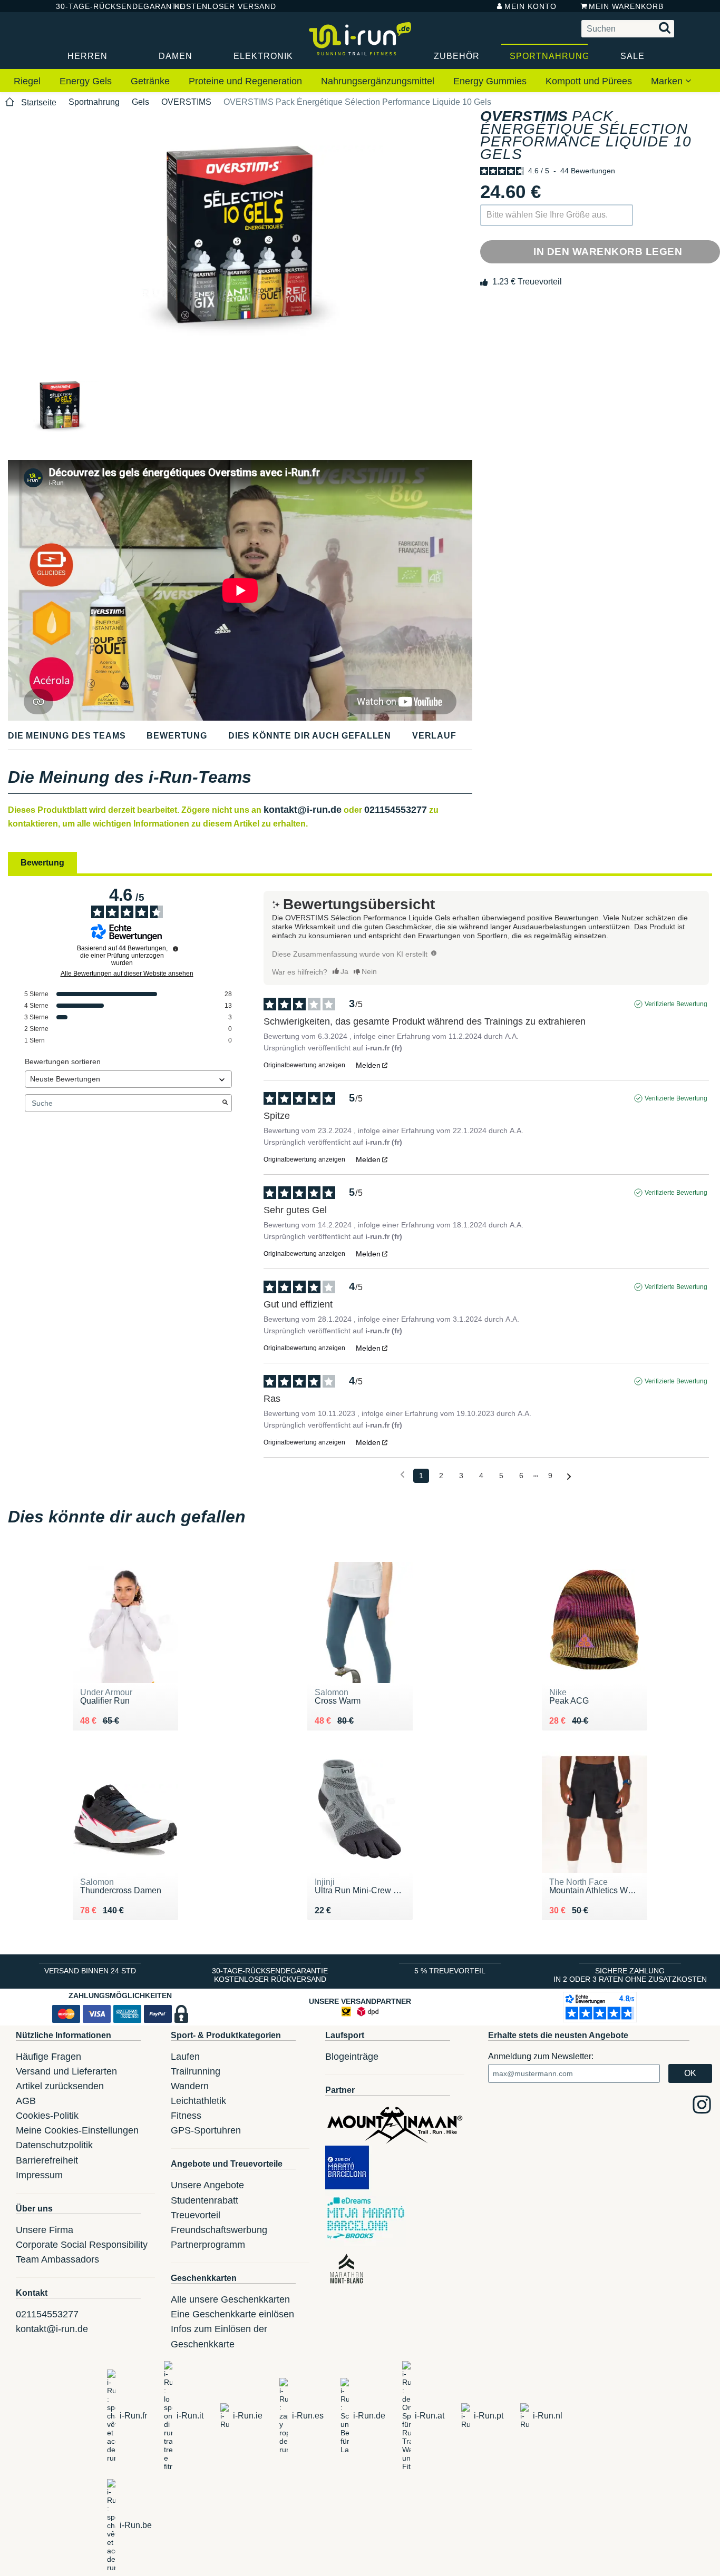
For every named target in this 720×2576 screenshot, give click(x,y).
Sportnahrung (549, 56)
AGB (26, 2101)
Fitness (186, 2116)
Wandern (190, 2086)
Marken (668, 81)
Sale (633, 56)
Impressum (39, 2175)
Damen (176, 56)
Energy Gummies (490, 81)
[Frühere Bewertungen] (402, 1475)
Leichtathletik (198, 2101)
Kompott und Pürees (589, 81)
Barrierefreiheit (47, 2160)
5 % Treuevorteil (450, 1971)
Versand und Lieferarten (66, 2071)
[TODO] (434, 953)
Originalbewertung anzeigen (304, 1065)
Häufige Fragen (48, 2057)
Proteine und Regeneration (245, 81)
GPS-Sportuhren (206, 2130)
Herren (87, 56)
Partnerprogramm (208, 2245)
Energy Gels (86, 81)
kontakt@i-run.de (303, 810)
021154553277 (396, 810)
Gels (140, 102)
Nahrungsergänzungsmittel (378, 81)
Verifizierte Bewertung (676, 1004)
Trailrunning (196, 2071)
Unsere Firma (45, 2230)
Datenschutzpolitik (54, 2145)
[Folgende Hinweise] (569, 1476)
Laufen (185, 2057)
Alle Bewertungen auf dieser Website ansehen (127, 974)
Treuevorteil (196, 2215)
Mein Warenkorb (626, 6)
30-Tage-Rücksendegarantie (106, 6)
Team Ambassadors (57, 2259)
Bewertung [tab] (42, 863)
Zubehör (457, 56)
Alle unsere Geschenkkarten (230, 2299)
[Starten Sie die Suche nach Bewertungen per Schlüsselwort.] (225, 1103)
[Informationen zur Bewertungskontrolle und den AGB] (176, 949)
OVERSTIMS (186, 102)
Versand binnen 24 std (90, 1971)
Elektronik (263, 56)
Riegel (27, 81)
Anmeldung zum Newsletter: (541, 2056)
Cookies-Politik (47, 2116)
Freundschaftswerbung (219, 2230)
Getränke (150, 81)
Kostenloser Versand (217, 6)
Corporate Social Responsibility (82, 2245)
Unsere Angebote (207, 2185)
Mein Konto (531, 6)
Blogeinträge (352, 2057)
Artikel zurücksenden (60, 2086)
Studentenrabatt (205, 2200)
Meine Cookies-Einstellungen (77, 2130)
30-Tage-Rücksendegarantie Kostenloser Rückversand (270, 1975)
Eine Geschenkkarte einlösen (232, 2314)
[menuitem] (27, 82)
